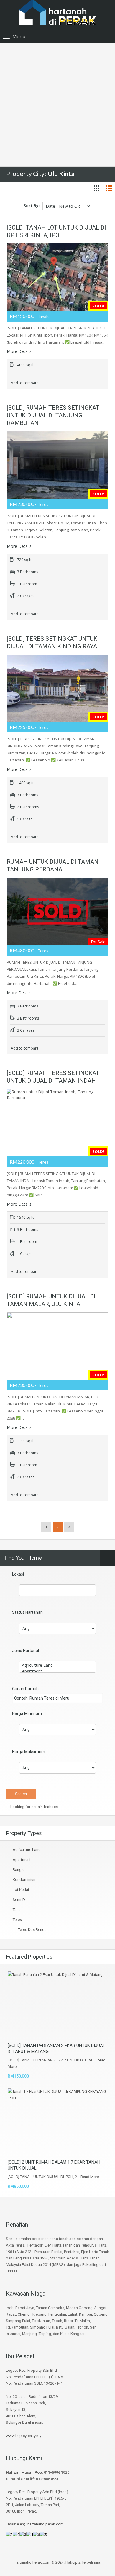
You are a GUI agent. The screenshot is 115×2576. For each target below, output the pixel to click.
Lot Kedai (21, 1890)
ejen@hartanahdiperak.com (40, 2524)
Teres (17, 1920)
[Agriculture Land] (57, 1665)
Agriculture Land (27, 1850)
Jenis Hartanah (26, 1651)
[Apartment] (57, 1671)
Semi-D (19, 1900)
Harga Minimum (27, 1713)
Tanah (18, 1910)
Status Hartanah (27, 1612)
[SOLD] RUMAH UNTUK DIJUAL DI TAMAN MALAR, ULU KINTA (51, 1300)
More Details (20, 351)
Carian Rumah (25, 1689)
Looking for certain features (34, 1807)
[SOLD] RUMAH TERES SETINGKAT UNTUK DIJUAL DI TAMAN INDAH (53, 1077)
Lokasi (18, 1574)
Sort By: (32, 206)
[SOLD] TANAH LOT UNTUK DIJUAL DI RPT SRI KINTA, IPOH (56, 231)
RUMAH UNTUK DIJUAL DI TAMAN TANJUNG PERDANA (53, 866)
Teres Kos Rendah (33, 1930)
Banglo (19, 1870)
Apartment (22, 1860)
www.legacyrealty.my (24, 2436)
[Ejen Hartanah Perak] (57, 16)
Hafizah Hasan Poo (24, 2472)
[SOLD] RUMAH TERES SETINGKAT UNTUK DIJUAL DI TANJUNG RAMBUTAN (53, 415)
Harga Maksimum (29, 1752)
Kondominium (25, 1880)
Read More (90, 2177)
